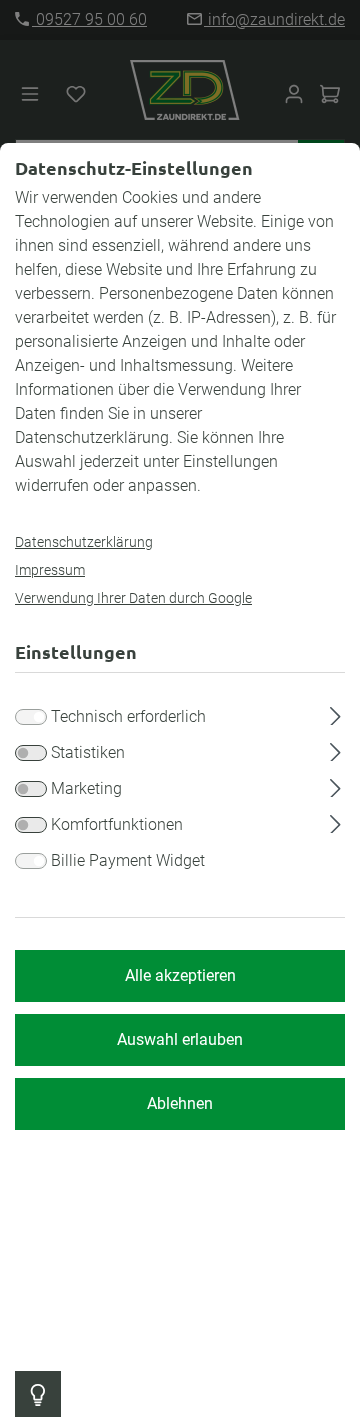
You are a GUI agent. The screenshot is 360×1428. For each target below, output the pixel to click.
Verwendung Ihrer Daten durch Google (133, 598)
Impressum (50, 570)
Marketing (86, 788)
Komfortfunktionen (117, 824)
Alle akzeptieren (180, 975)
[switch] (31, 753)
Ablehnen (180, 1103)
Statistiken (88, 752)
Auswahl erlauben (180, 1039)
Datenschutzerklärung (84, 542)
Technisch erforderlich (128, 716)
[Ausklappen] (335, 713)
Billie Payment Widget (128, 860)
